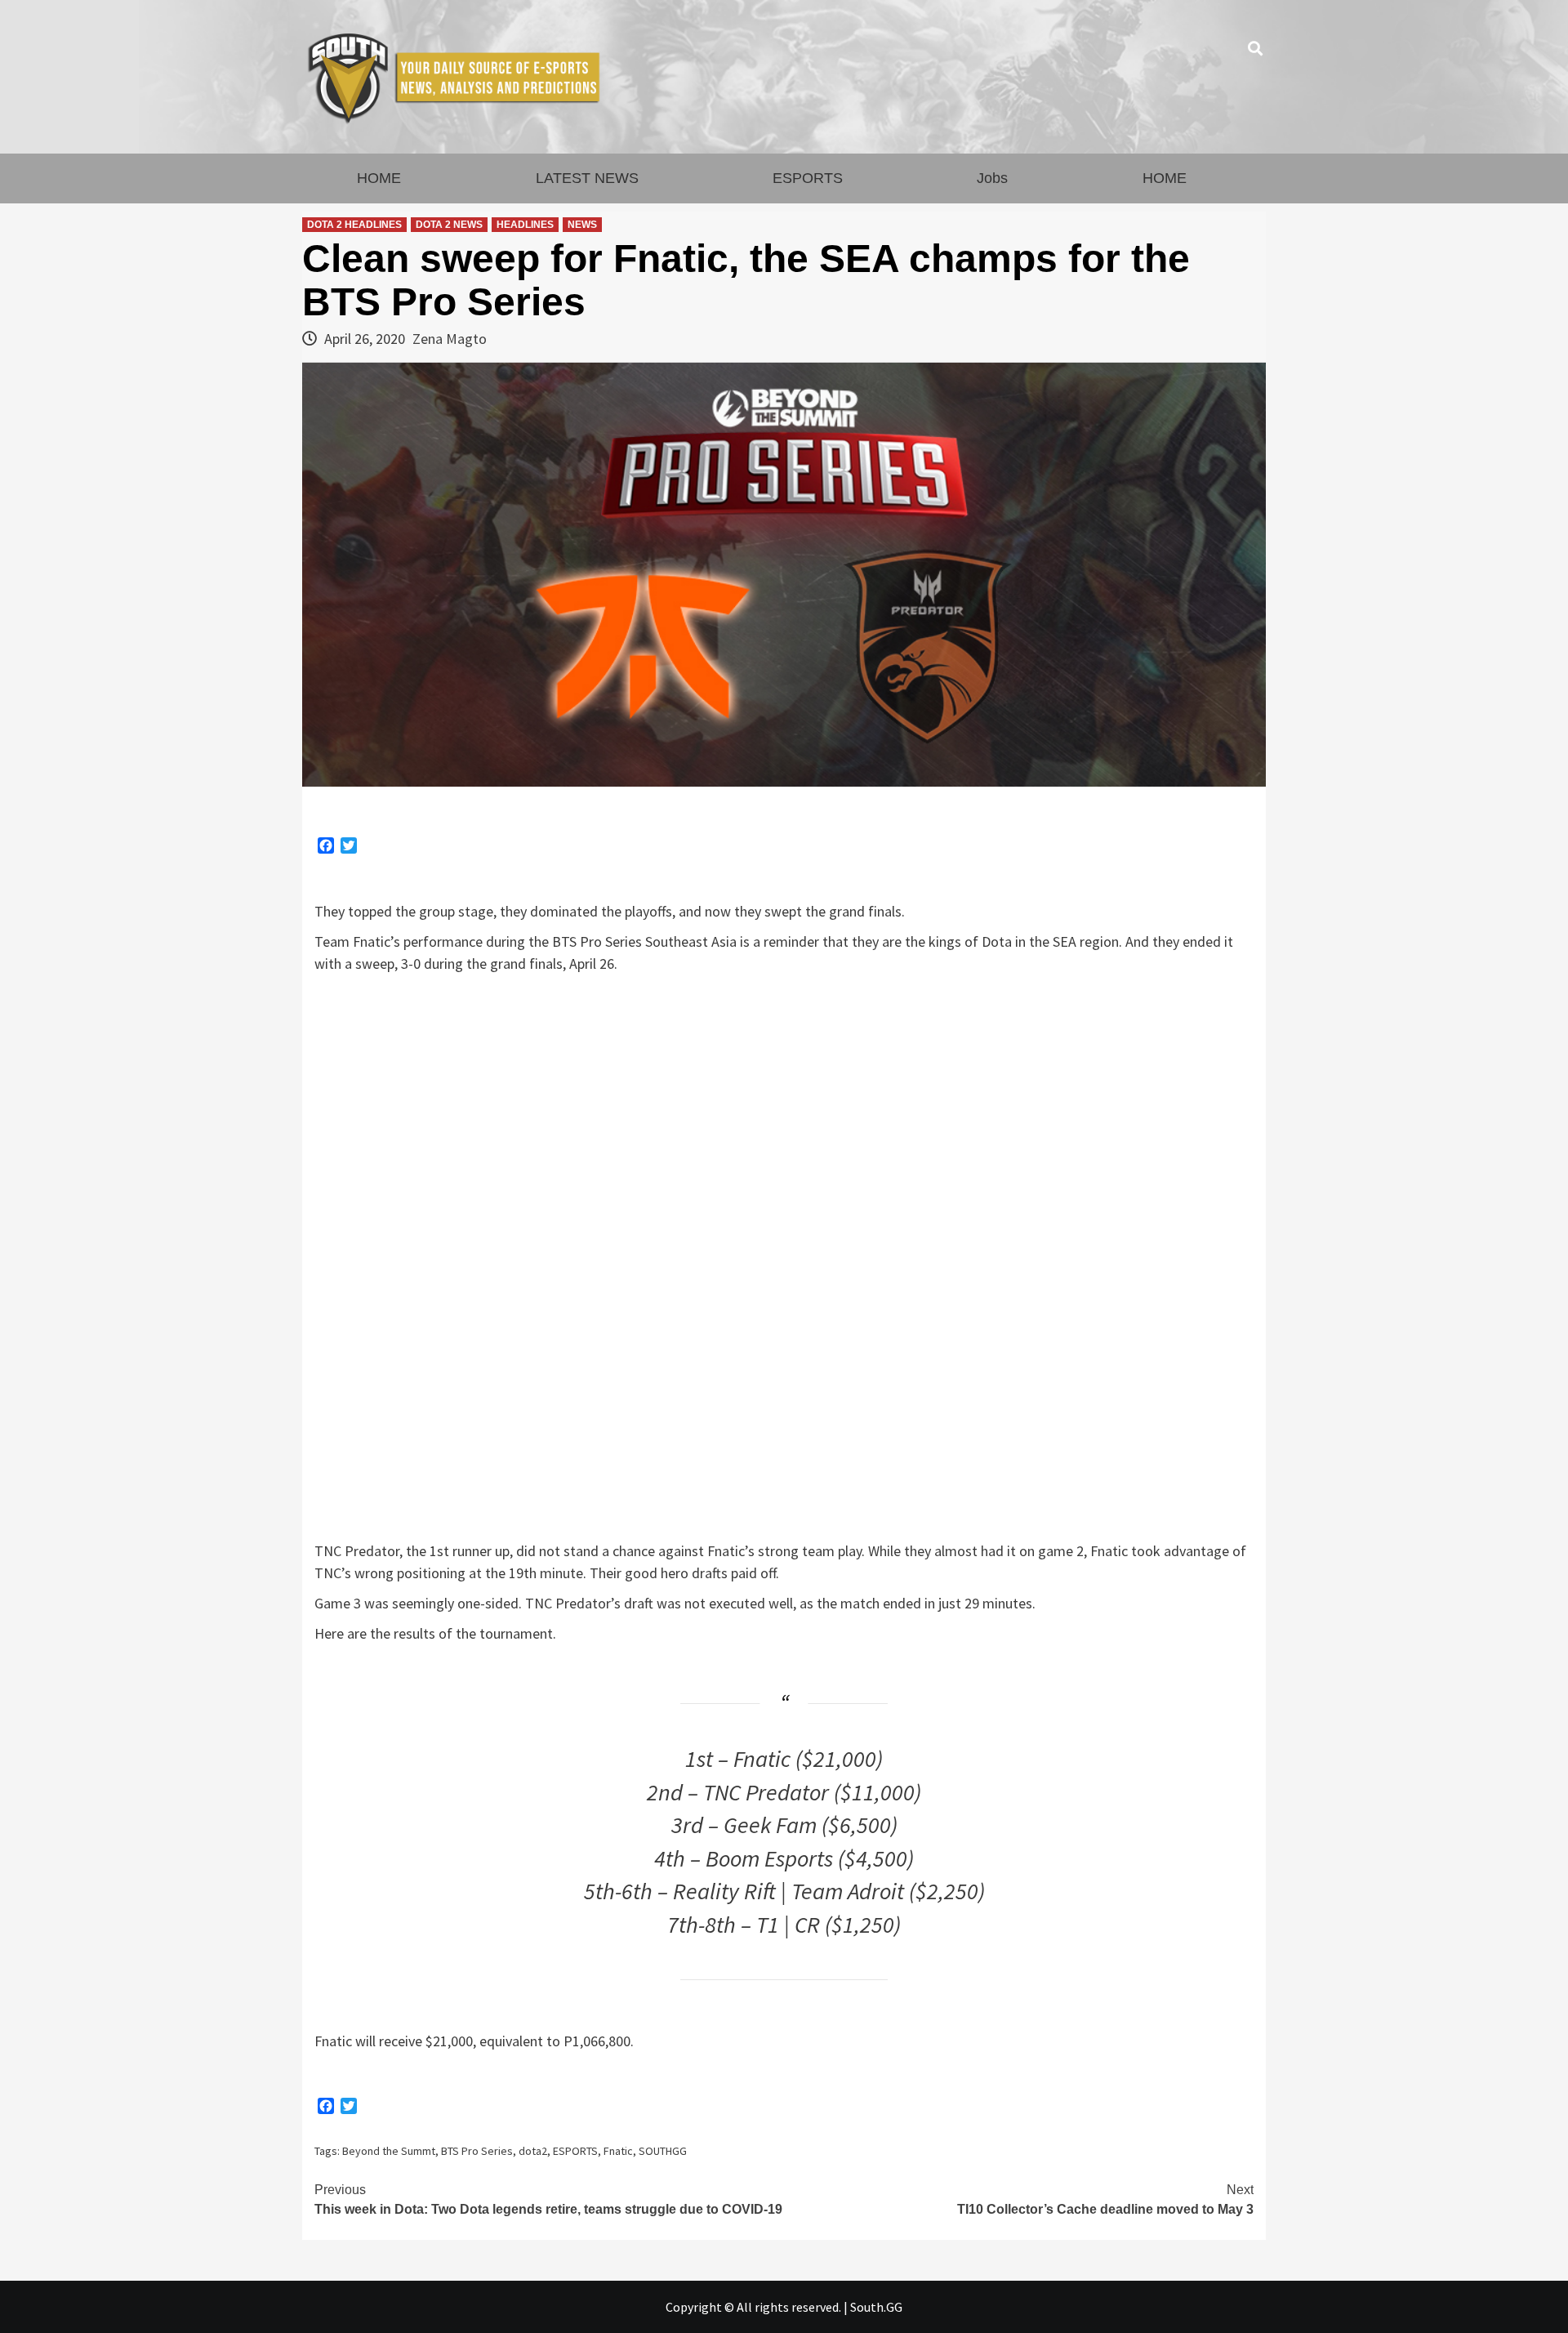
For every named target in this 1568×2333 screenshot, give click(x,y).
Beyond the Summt (389, 2151)
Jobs (992, 178)
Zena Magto (450, 339)
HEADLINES (525, 225)
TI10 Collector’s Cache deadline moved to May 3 (1105, 2199)
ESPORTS (808, 178)
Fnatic (618, 2151)
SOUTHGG (663, 2151)
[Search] (1256, 49)
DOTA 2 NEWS (449, 225)
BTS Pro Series (477, 2151)
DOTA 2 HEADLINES (354, 225)
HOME (379, 178)
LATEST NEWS (587, 178)
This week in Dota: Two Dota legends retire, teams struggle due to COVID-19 (548, 2199)
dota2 (533, 2151)
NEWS (582, 225)
